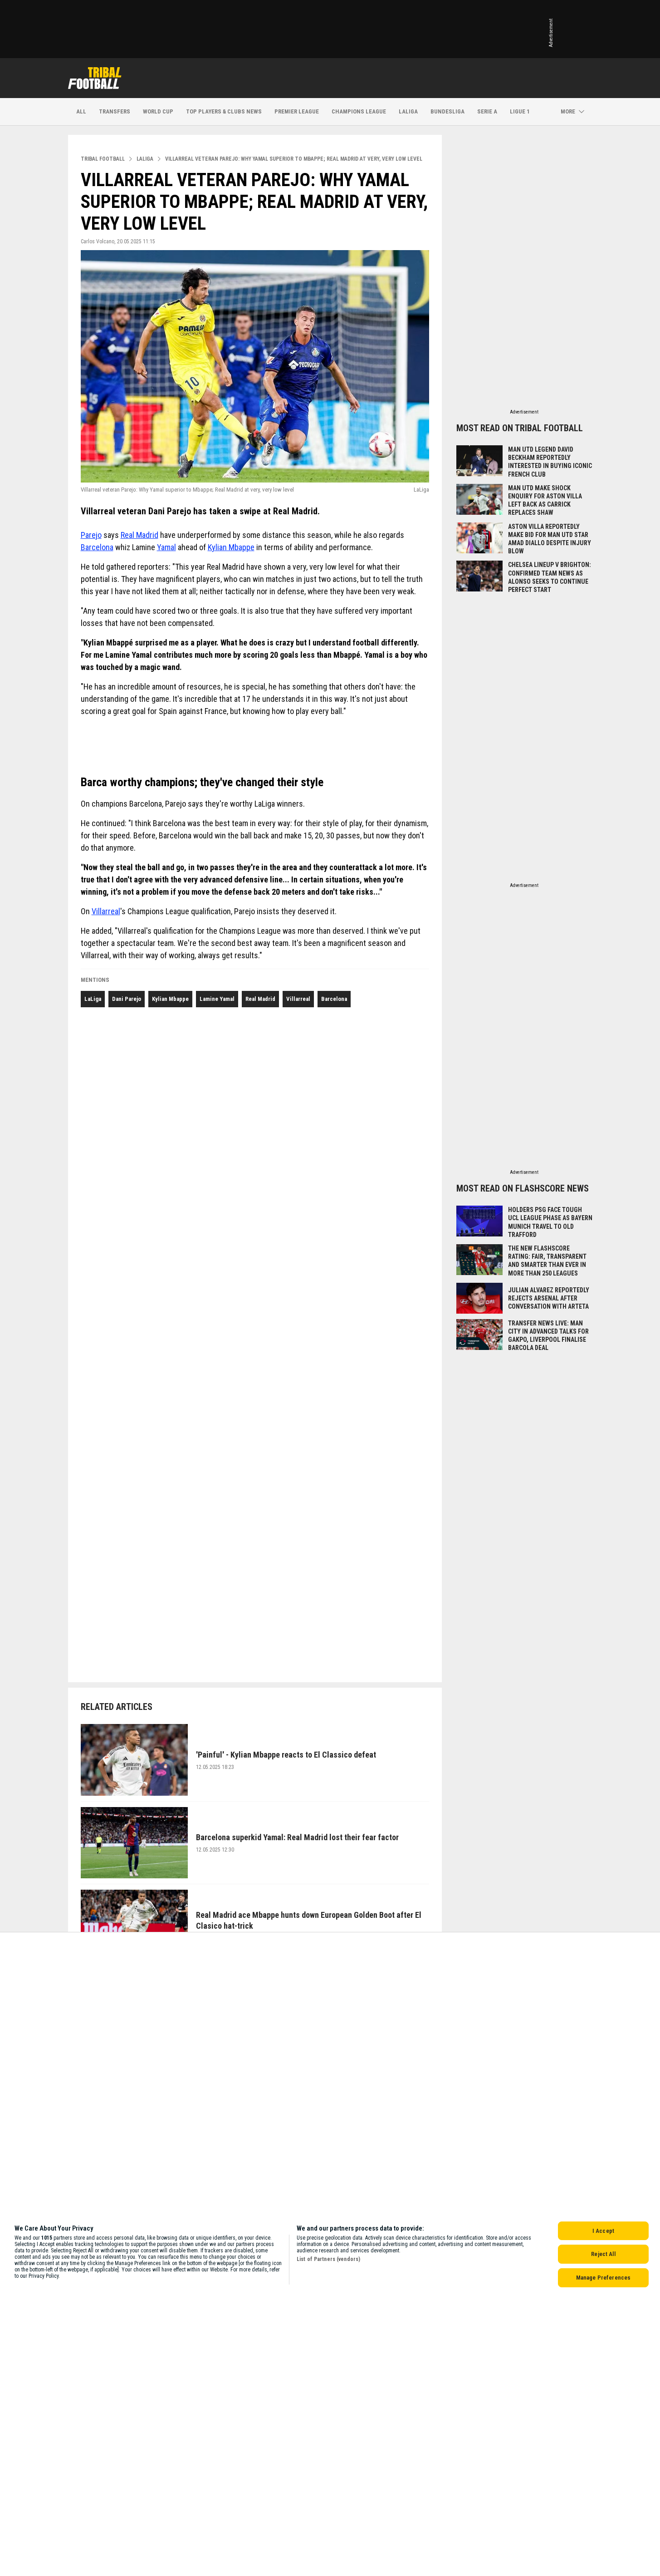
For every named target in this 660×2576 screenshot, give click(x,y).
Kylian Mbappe (231, 547)
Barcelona (97, 547)
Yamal (166, 547)
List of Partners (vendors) (328, 2259)
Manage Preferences (603, 2278)
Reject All (603, 2254)
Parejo (91, 535)
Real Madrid (139, 535)
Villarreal (106, 911)
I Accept (603, 2231)
